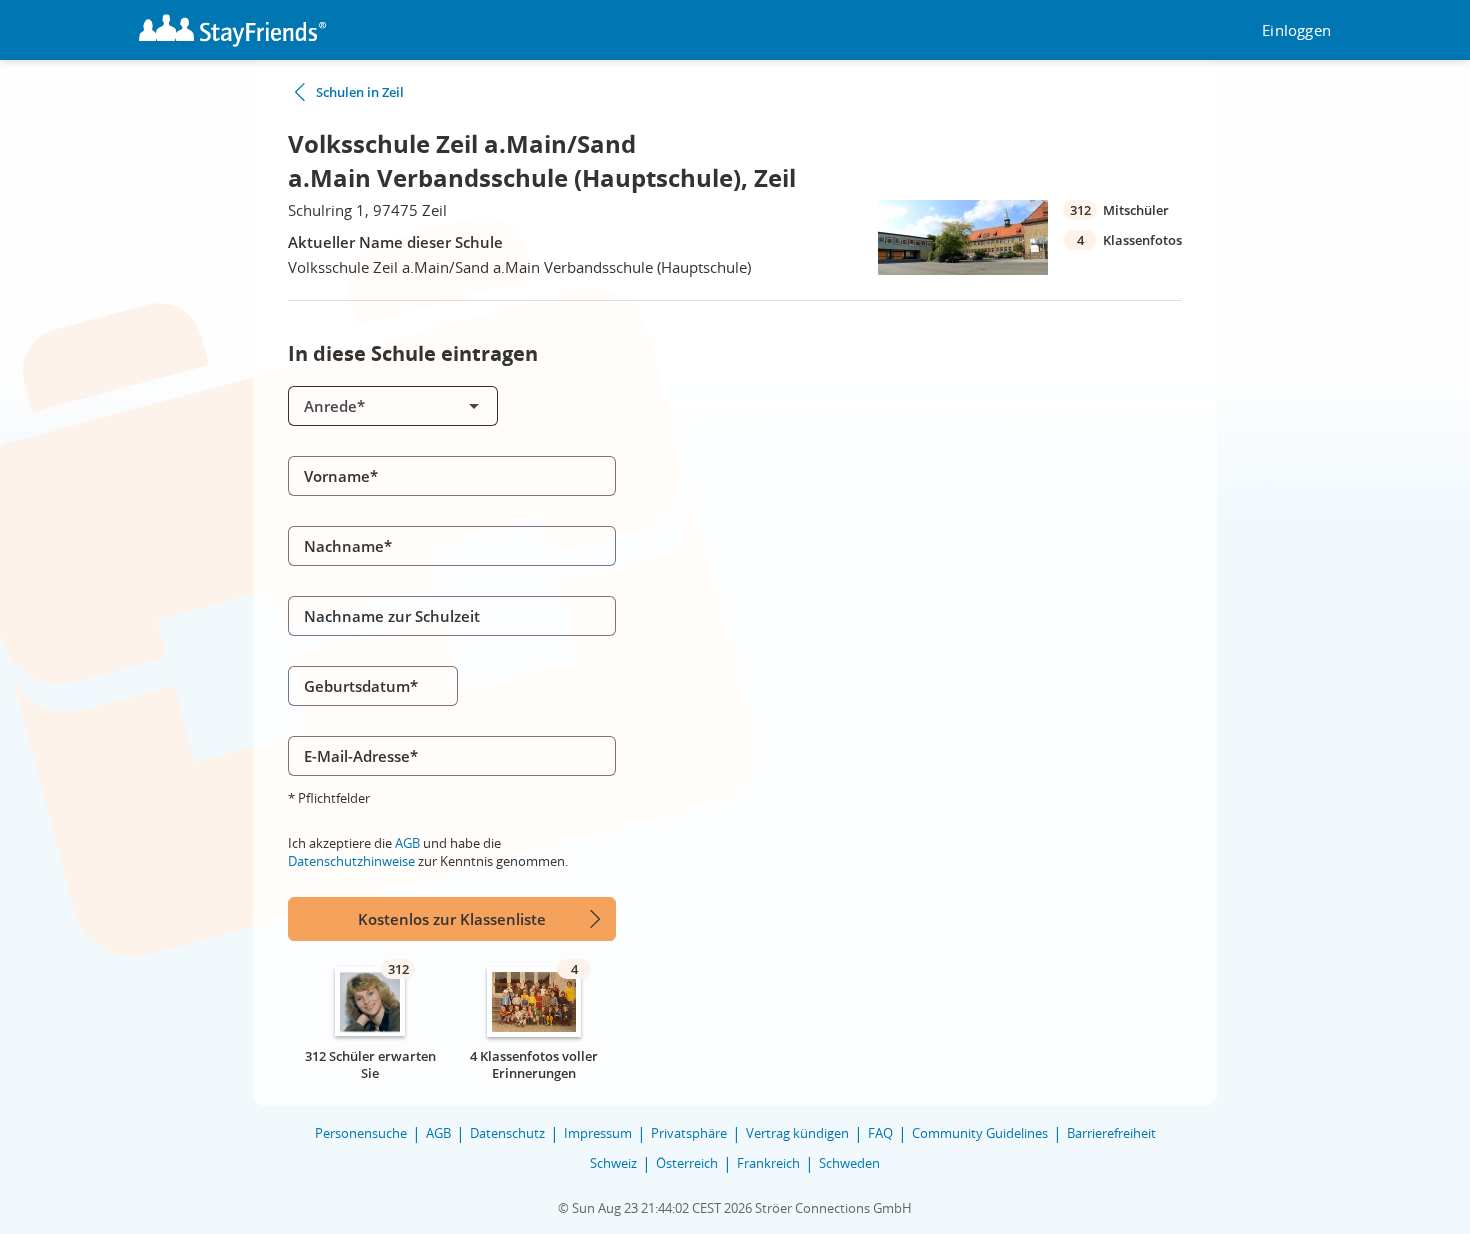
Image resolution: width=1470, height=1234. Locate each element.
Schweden (849, 1163)
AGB (407, 843)
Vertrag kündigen (797, 1133)
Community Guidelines (980, 1133)
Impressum (598, 1133)
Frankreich (768, 1163)
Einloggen (1296, 30)
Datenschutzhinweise (351, 861)
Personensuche (361, 1133)
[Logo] (232, 30)
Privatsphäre (689, 1133)
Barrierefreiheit (1111, 1133)
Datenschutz (507, 1133)
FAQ (880, 1133)
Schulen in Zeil (360, 92)
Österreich (687, 1163)
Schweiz (613, 1163)
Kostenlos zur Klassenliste (452, 919)
